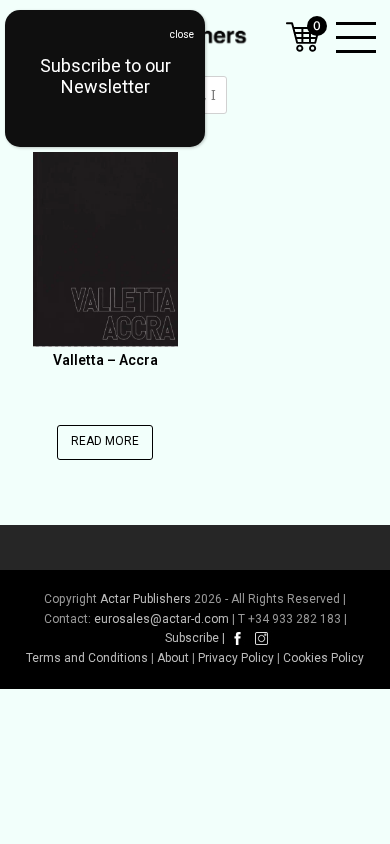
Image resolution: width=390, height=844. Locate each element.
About (173, 658)
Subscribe (192, 638)
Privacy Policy (236, 658)
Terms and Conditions (87, 658)
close (182, 34)
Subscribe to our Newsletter (105, 76)
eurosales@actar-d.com (161, 619)
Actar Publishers (145, 599)
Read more (105, 441)
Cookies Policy (323, 658)
